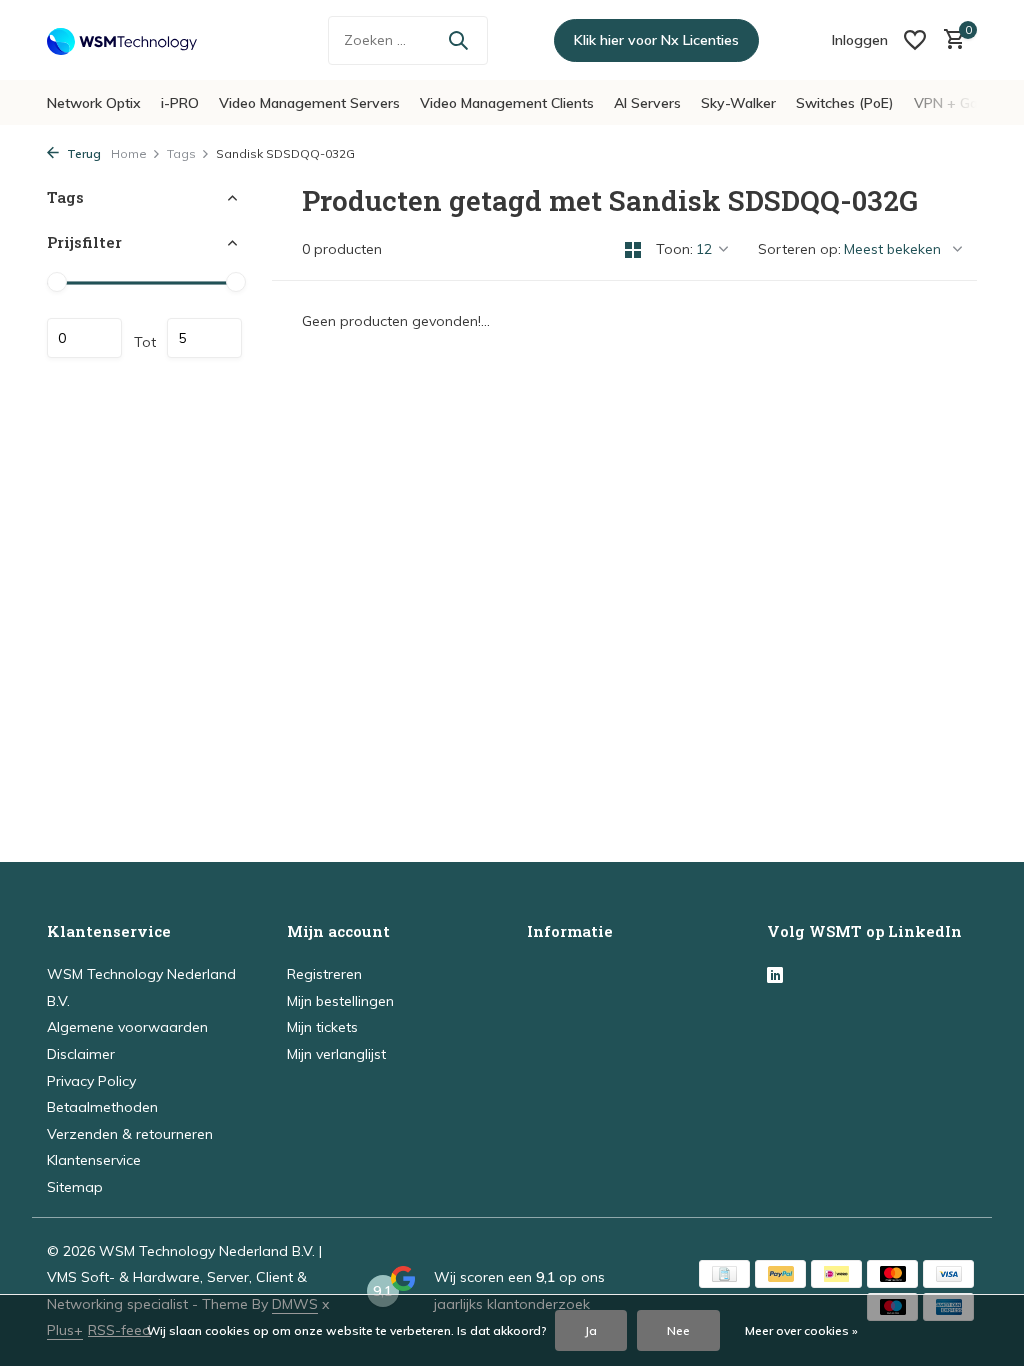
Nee (678, 1330)
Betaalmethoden (102, 1107)
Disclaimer (81, 1054)
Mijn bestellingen (340, 1001)
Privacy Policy (91, 1081)
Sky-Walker (738, 103)
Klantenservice (94, 1160)
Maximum (204, 338)
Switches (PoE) (845, 103)
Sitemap (75, 1187)
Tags (181, 153)
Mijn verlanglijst (336, 1054)
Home (129, 153)
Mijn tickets (322, 1027)
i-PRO (180, 103)
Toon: (674, 249)
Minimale (84, 338)
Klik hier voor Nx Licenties (656, 40)
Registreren (324, 974)
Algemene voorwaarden (127, 1027)
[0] (949, 40)
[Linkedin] (775, 976)
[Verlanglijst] (915, 40)
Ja (591, 1330)
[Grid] (633, 250)
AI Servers (647, 103)
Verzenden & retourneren (130, 1134)
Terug (82, 153)
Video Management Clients (507, 103)
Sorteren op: (799, 249)
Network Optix (94, 103)
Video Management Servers (309, 103)
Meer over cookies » (801, 1330)
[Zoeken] (458, 40)
